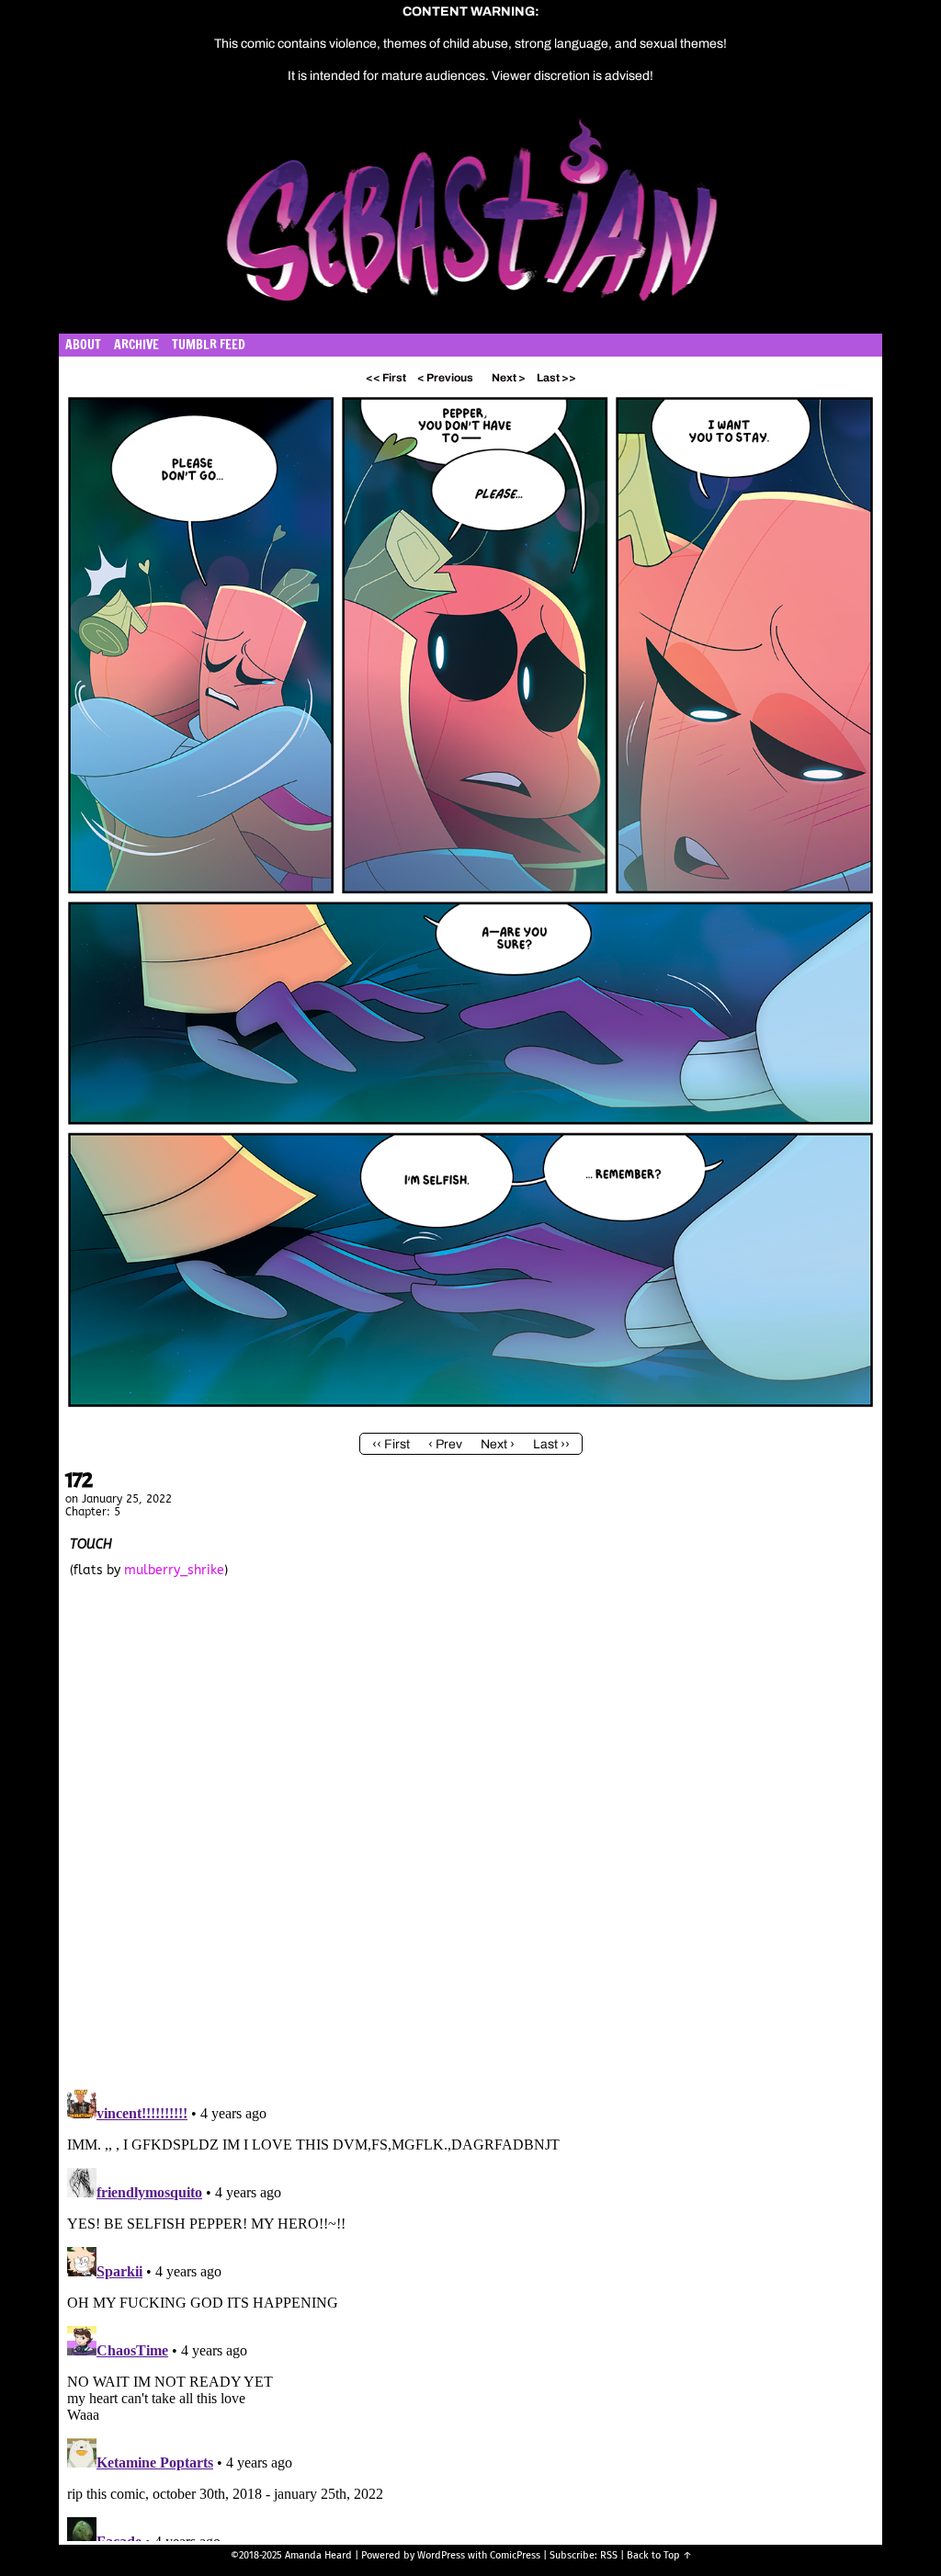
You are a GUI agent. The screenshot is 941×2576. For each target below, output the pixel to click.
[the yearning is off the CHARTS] (470, 1411)
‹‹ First (391, 1444)
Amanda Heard (318, 2555)
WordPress (441, 2555)
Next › (498, 1444)
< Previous (445, 378)
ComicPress (515, 2555)
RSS (609, 2555)
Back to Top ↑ (659, 2555)
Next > (509, 378)
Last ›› (551, 1444)
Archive (136, 345)
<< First (386, 378)
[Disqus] (470, 1838)
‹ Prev (445, 1444)
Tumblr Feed (209, 345)
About (83, 345)
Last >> (556, 378)
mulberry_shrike (174, 1570)
